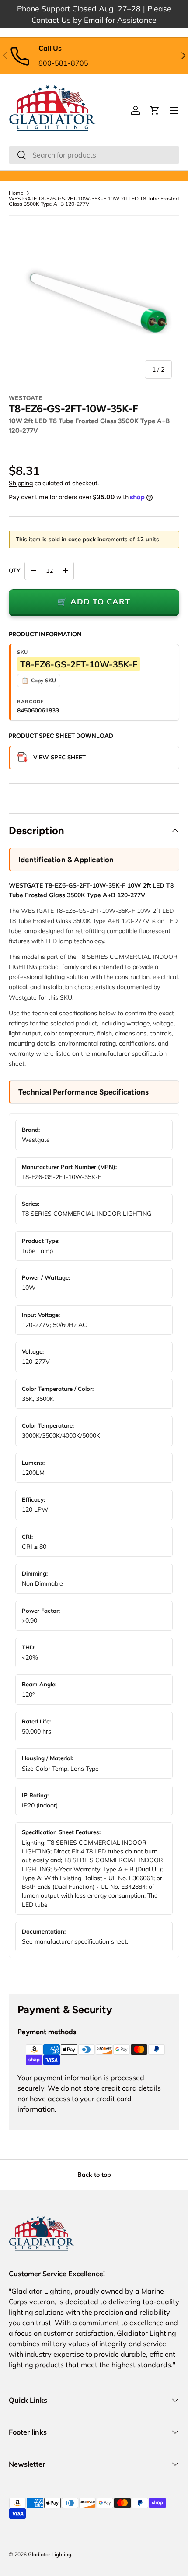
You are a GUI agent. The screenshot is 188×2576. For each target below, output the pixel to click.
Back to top (94, 2175)
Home (16, 193)
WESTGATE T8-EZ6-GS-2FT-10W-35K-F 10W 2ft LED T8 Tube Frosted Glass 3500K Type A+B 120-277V (94, 201)
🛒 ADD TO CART (94, 602)
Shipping (21, 483)
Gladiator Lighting (50, 2554)
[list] (94, 301)
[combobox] (94, 155)
